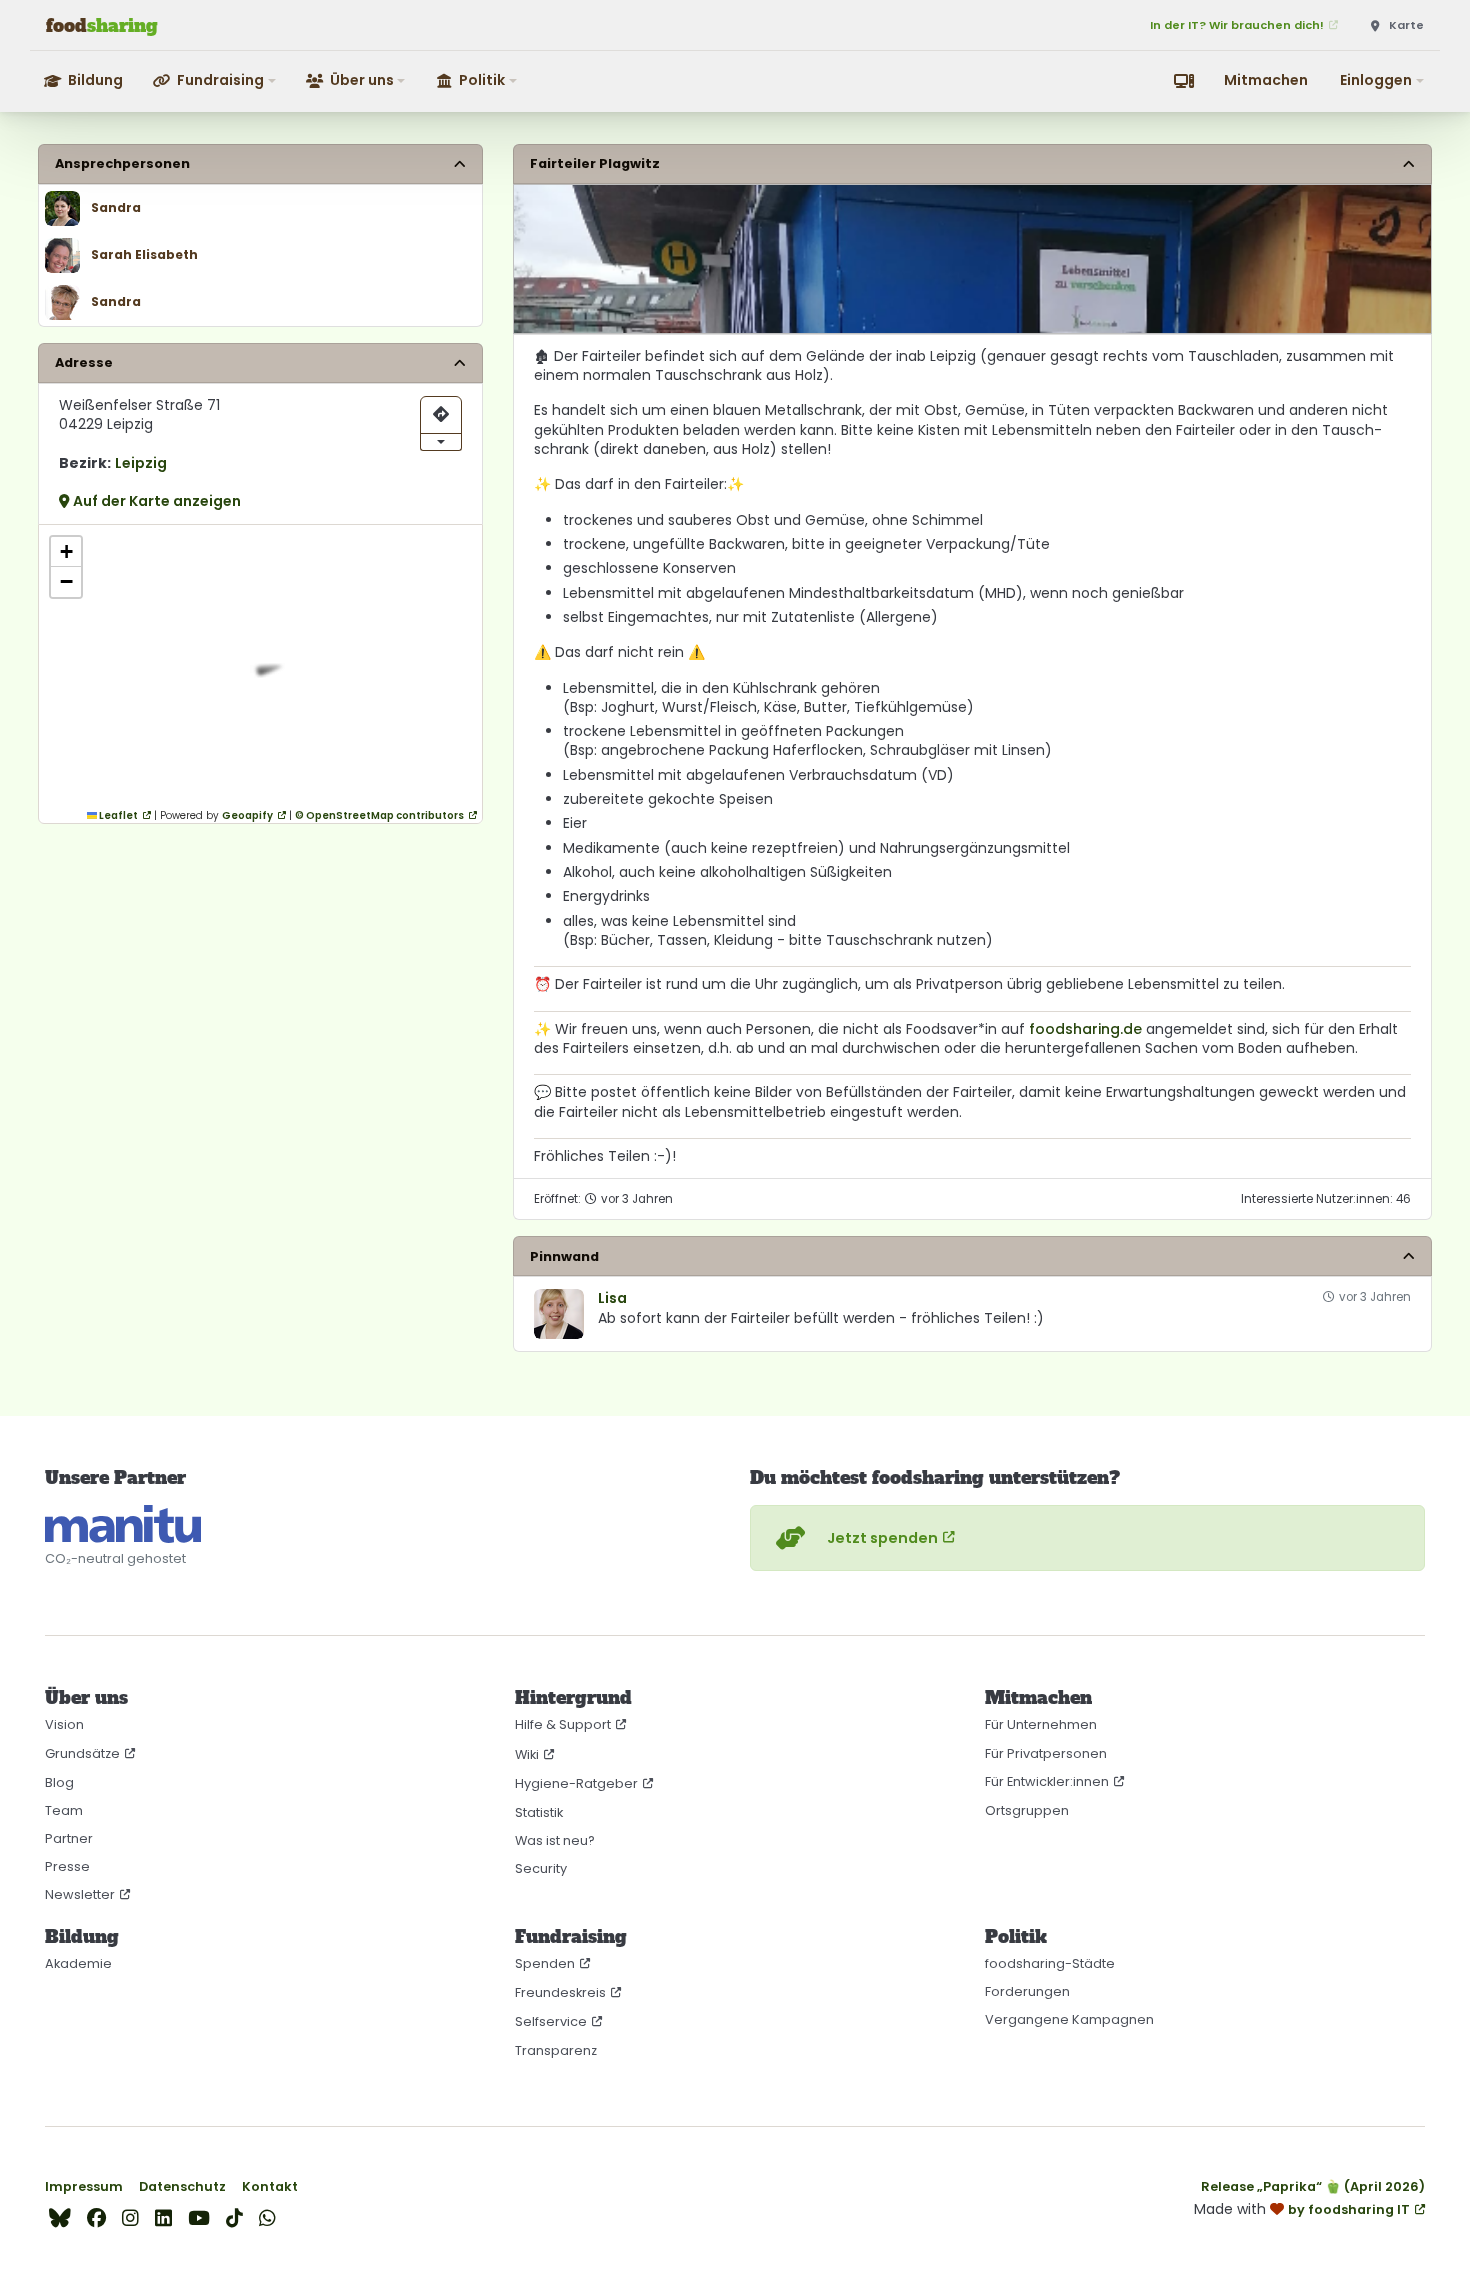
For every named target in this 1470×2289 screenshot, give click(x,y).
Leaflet (117, 815)
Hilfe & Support (563, 1724)
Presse (67, 1866)
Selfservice (551, 2021)
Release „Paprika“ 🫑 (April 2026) (1313, 2186)
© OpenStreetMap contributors (379, 815)
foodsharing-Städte (1050, 1963)
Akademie (78, 1963)
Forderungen (1027, 1991)
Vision (64, 1724)
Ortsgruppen (1027, 1810)
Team (64, 1810)
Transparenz (556, 2050)
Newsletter (80, 1894)
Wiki (527, 1754)
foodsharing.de (1085, 1029)
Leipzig (141, 463)
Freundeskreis (560, 1992)
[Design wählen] (1184, 81)
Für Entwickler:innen (1047, 1781)
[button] (215, 80)
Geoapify (247, 815)
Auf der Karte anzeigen (155, 501)
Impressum (84, 2186)
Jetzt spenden (882, 1538)
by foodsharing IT (1349, 2209)
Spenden (545, 1963)
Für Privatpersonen (1046, 1753)
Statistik (539, 1812)
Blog (59, 1782)
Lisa (612, 1298)
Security (541, 1868)
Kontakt (270, 2186)
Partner (69, 1838)
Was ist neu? (555, 1840)
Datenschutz (182, 2186)
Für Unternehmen (1041, 1724)
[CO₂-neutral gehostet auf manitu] (123, 1524)
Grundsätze (82, 1753)
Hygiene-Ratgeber (576, 1783)
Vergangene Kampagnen (1069, 2019)
